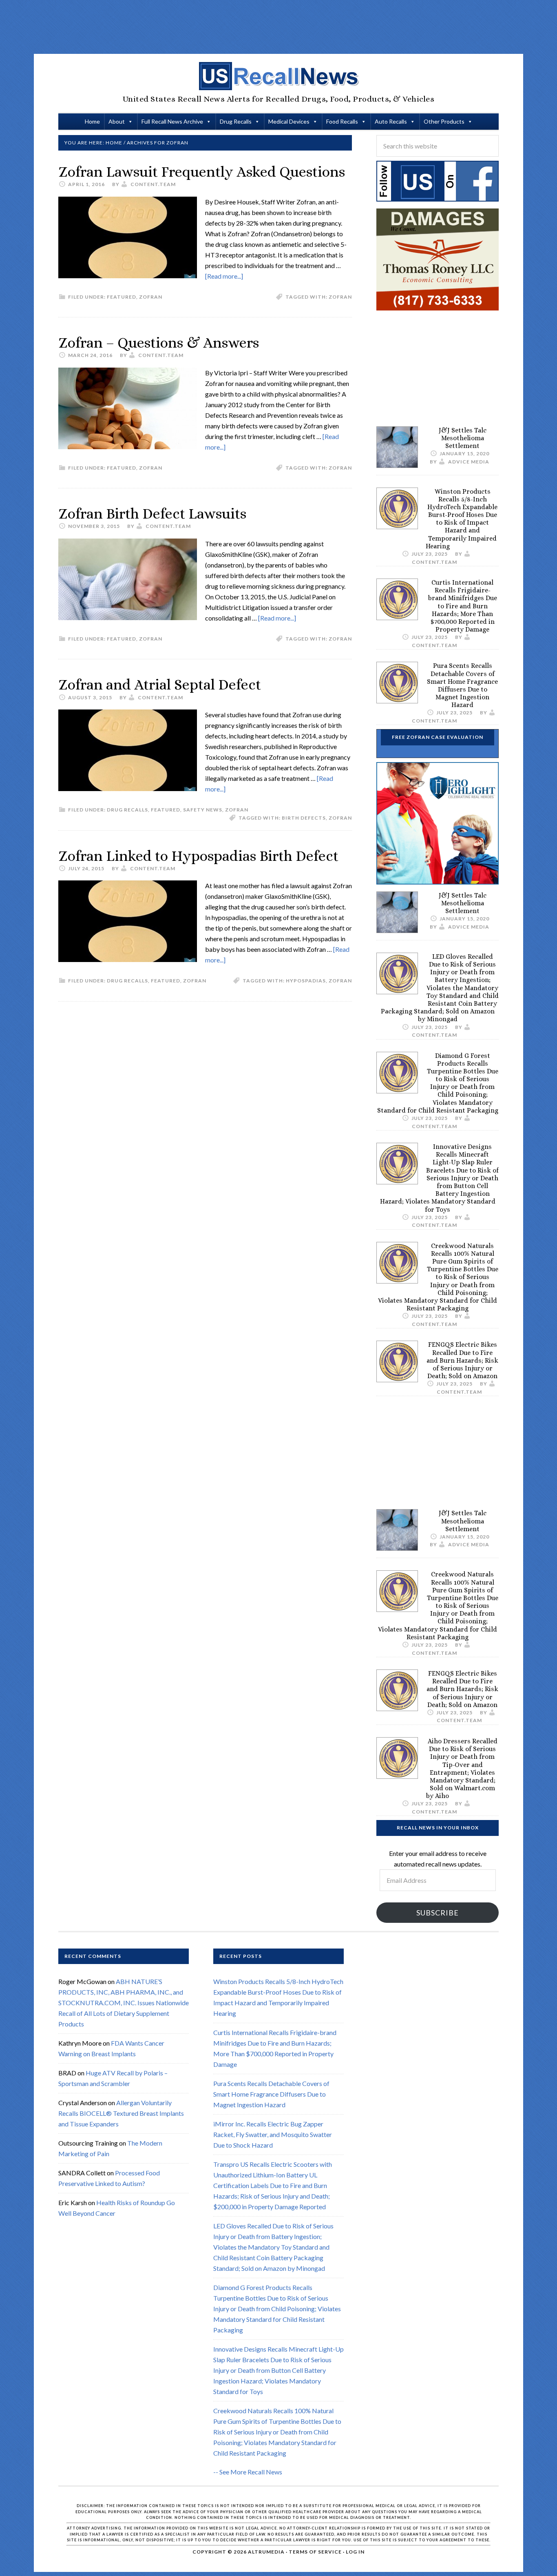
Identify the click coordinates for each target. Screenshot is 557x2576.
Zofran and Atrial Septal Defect (160, 684)
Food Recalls (342, 121)
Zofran (151, 297)
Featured (122, 297)
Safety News (203, 810)
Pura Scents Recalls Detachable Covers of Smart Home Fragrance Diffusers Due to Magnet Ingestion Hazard (462, 685)
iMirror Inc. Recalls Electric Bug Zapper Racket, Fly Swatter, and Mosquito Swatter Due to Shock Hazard (273, 2134)
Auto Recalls (391, 121)
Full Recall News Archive (172, 121)
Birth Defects (304, 818)
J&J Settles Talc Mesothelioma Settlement (463, 438)
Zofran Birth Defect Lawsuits (152, 513)
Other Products (444, 121)
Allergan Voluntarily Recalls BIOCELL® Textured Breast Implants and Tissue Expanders (121, 2113)
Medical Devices (289, 121)
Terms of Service (315, 2552)
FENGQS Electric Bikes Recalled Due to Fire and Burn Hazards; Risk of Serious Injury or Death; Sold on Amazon (462, 1360)
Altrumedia (266, 2552)
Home (92, 121)
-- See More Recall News (248, 2472)
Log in (355, 2552)
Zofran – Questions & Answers (159, 343)
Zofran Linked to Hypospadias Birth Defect (198, 856)
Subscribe (438, 1913)
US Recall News (278, 76)
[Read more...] (224, 276)
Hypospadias (306, 981)
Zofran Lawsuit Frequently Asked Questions (202, 172)
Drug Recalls (236, 121)
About (117, 121)
